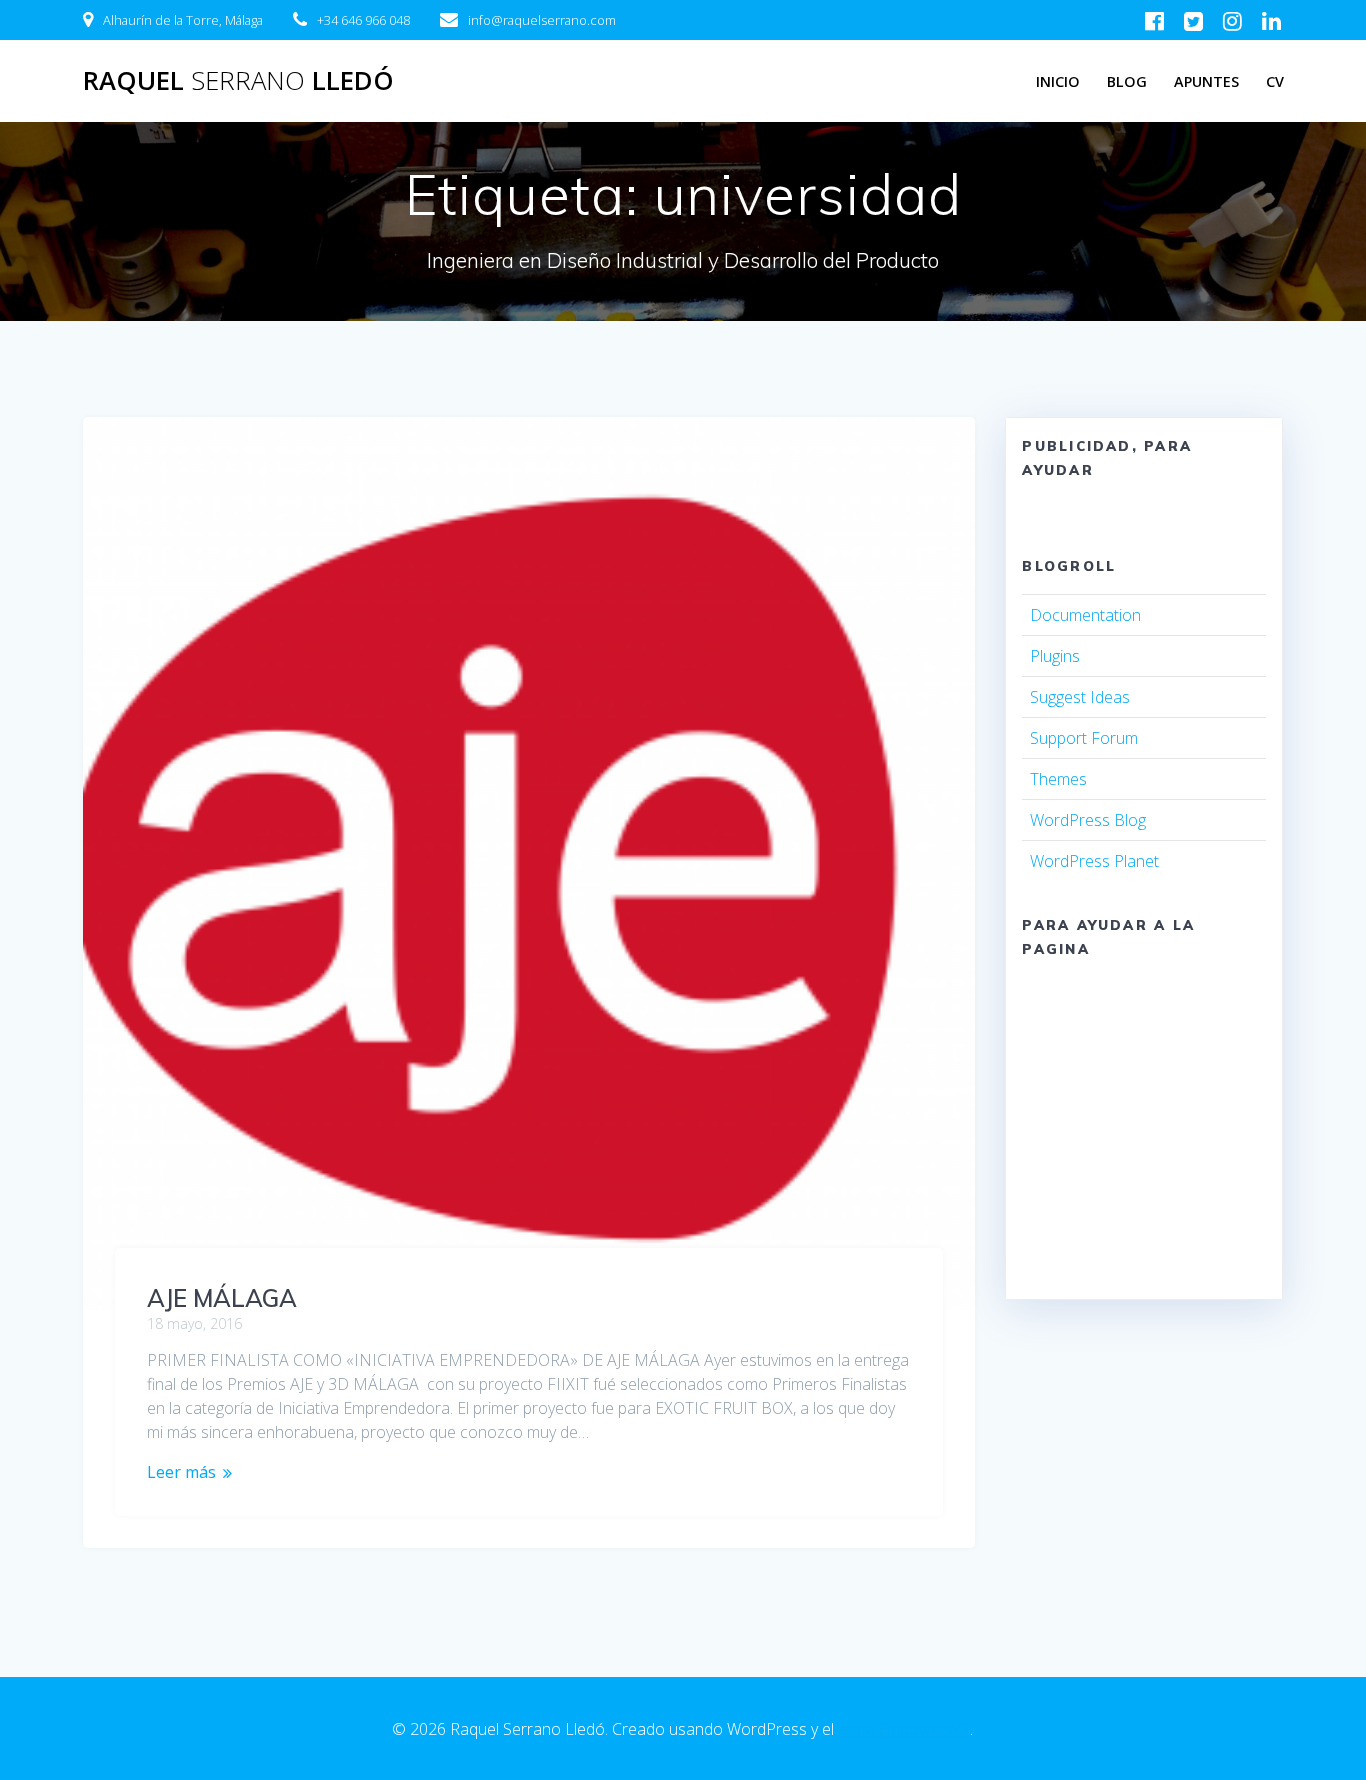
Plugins (1055, 656)
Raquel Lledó (238, 81)
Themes (1058, 779)
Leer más (181, 1472)
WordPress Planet (1094, 861)
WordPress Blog (1088, 820)
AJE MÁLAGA (222, 1298)
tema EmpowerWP (904, 1729)
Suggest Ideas (1080, 697)
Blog (1127, 81)
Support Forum (1084, 738)
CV (1275, 81)
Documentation (1085, 615)
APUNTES (1206, 81)
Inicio (1058, 81)
